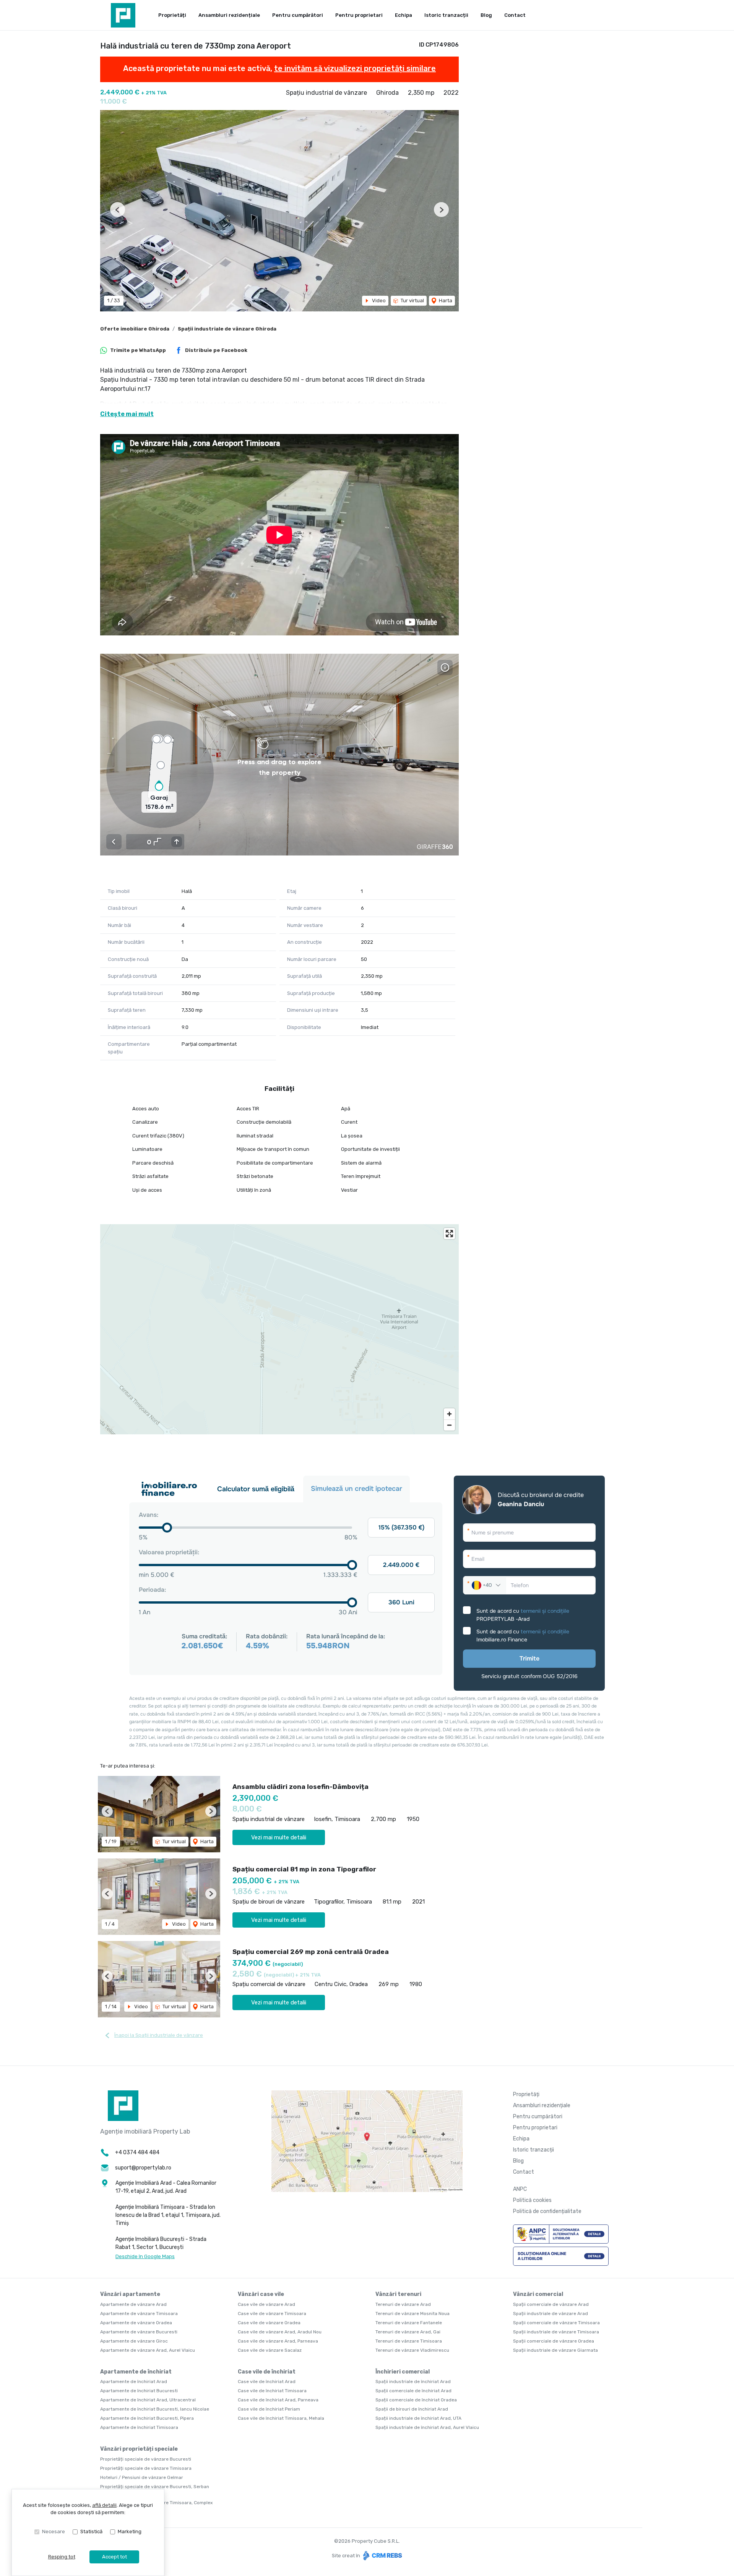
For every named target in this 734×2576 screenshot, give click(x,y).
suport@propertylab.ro (143, 2168)
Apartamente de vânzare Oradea (136, 2323)
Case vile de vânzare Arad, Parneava (278, 2341)
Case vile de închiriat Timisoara (272, 2391)
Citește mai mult (127, 414)
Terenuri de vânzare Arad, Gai (408, 2332)
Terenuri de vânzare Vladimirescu (412, 2350)
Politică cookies (532, 2200)
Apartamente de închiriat (136, 2372)
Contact (515, 15)
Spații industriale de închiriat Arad (413, 2382)
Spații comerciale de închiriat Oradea (416, 2400)
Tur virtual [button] (412, 301)
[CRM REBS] (382, 2555)
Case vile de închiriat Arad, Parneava (278, 2400)
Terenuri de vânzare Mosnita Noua (412, 2314)
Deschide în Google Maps (145, 2256)
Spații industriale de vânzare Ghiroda (227, 329)
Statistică (91, 2531)
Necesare (54, 2531)
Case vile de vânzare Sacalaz (270, 2350)
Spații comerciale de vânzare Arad (551, 2304)
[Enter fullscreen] (449, 1234)
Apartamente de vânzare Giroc (134, 2341)
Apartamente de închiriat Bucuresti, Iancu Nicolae (155, 2409)
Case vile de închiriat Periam (269, 2409)
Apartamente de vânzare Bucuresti (139, 2332)
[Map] (279, 1329)
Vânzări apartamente (130, 2294)
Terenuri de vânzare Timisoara (409, 2341)
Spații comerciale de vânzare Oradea (554, 2341)
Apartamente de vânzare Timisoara (139, 2314)
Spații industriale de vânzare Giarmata (555, 2350)
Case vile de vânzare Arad (266, 2304)
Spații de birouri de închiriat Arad (412, 2409)
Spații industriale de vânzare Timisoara (556, 2332)
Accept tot (114, 2557)
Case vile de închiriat (267, 2372)
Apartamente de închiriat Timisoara (139, 2427)
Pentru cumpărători (298, 15)
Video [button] (378, 301)
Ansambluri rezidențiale (229, 15)
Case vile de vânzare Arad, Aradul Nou (280, 2332)
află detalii (104, 2505)
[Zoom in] (449, 1414)
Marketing (130, 2531)
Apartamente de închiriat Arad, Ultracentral (148, 2400)
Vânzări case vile (261, 2294)
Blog (486, 15)
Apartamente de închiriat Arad (134, 2382)
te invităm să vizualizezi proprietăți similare (355, 68)
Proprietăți (172, 15)
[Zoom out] (449, 1425)
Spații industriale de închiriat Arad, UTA (418, 2418)
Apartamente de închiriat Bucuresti (139, 2391)
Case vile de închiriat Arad (267, 2382)
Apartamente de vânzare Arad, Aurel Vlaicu (148, 2350)
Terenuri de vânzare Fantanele (409, 2323)
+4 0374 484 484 (137, 2152)
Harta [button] (445, 301)
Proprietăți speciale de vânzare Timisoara (146, 2468)
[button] (118, 210)
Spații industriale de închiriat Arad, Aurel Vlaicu (427, 2427)
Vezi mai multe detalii (279, 1837)
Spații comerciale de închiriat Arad (413, 2391)
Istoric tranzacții (446, 15)
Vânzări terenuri (398, 2294)
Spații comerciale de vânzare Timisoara (556, 2323)
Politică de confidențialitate (547, 2211)
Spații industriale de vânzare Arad (550, 2314)
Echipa (404, 15)
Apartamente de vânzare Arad (133, 2304)
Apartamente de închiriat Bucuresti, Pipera (147, 2418)
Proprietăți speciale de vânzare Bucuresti (146, 2459)
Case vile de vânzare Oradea (269, 2323)
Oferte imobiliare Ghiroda (135, 329)
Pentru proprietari (359, 15)
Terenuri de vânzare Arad (403, 2304)
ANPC (520, 2189)
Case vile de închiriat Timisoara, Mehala (281, 2418)
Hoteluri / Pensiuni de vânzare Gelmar (142, 2477)
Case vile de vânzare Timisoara (272, 2314)
